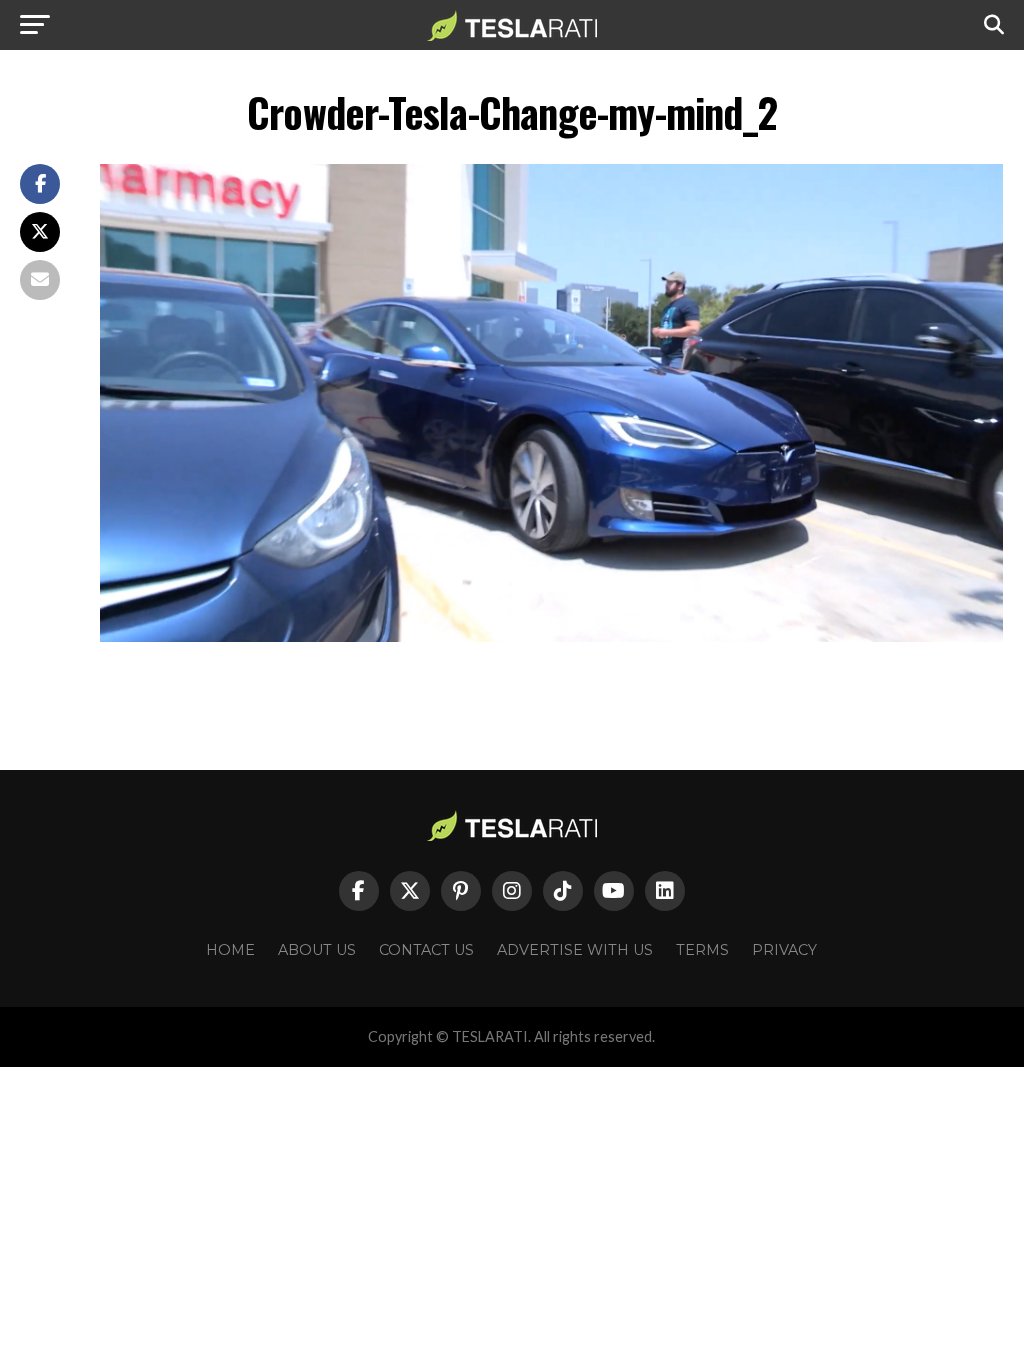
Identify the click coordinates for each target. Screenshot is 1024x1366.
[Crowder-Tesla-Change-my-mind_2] (551, 636)
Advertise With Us (575, 950)
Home (230, 950)
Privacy (784, 950)
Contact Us (426, 950)
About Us (317, 950)
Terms (702, 950)
